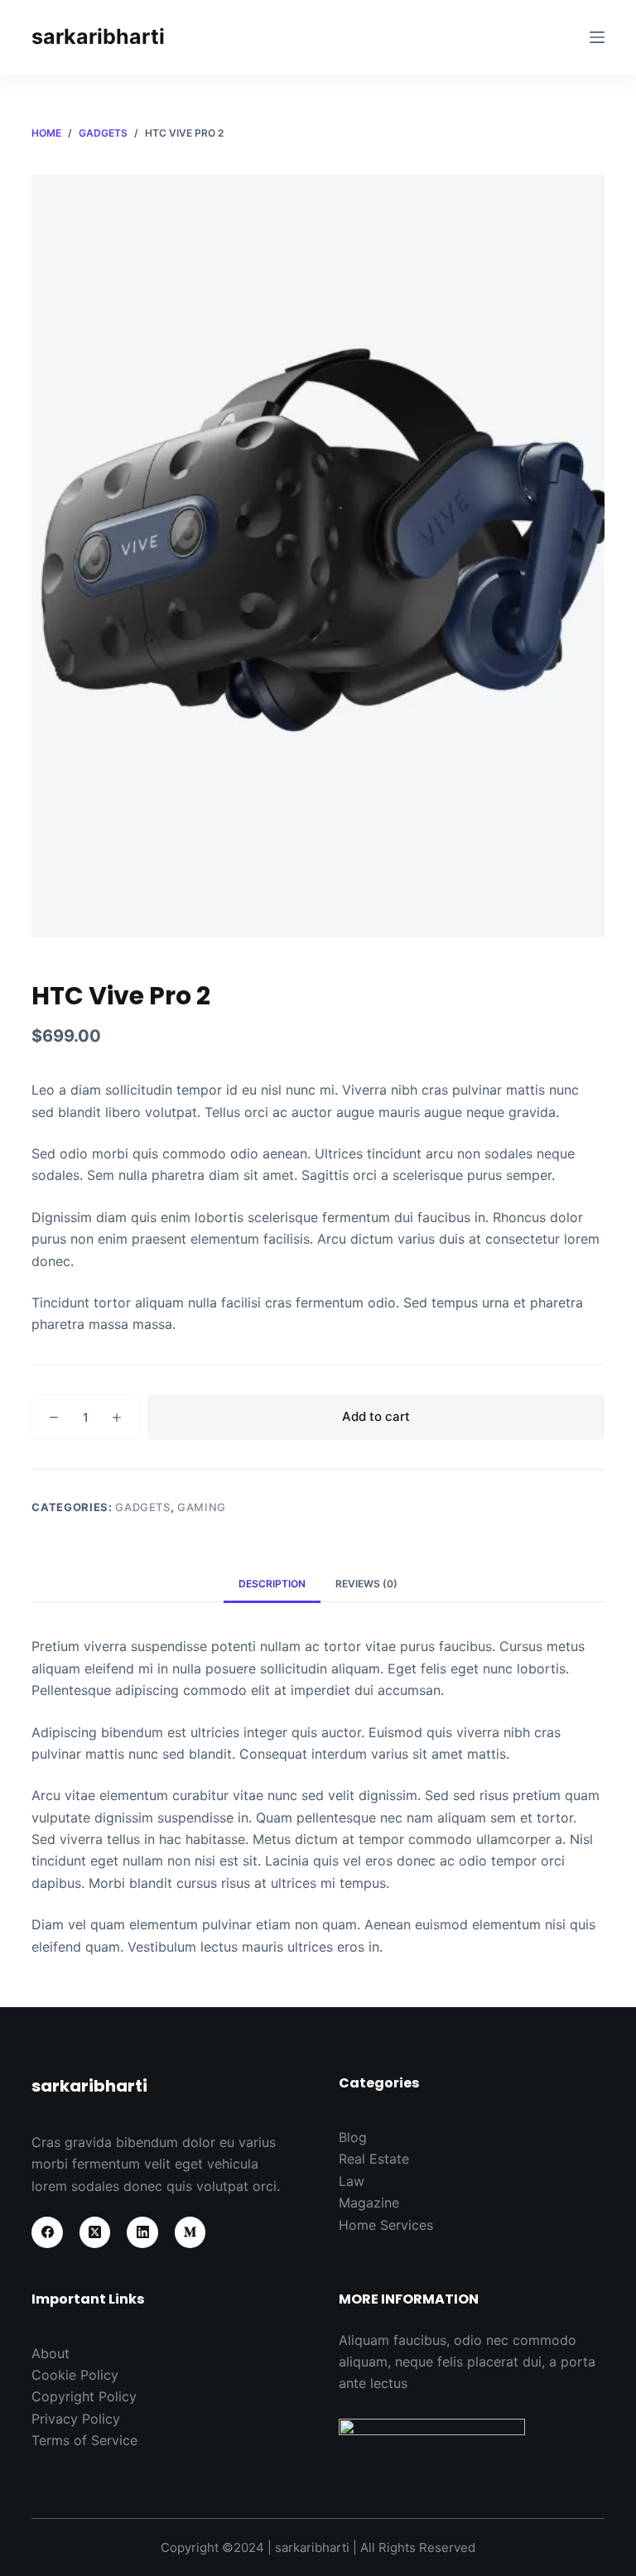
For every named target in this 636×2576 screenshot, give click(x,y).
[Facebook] (47, 2232)
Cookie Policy (75, 2375)
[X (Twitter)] (95, 2232)
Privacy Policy (76, 2419)
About (51, 2353)
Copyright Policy (84, 2396)
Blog (353, 2137)
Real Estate (374, 2159)
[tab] (272, 1584)
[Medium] (190, 2232)
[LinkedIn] (142, 2232)
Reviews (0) (366, 1584)
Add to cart (376, 1416)
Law (352, 2181)
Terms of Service (84, 2440)
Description (272, 1584)
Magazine (369, 2203)
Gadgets (143, 1507)
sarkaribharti (98, 36)
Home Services (386, 2225)
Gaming (202, 1507)
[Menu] (597, 37)
